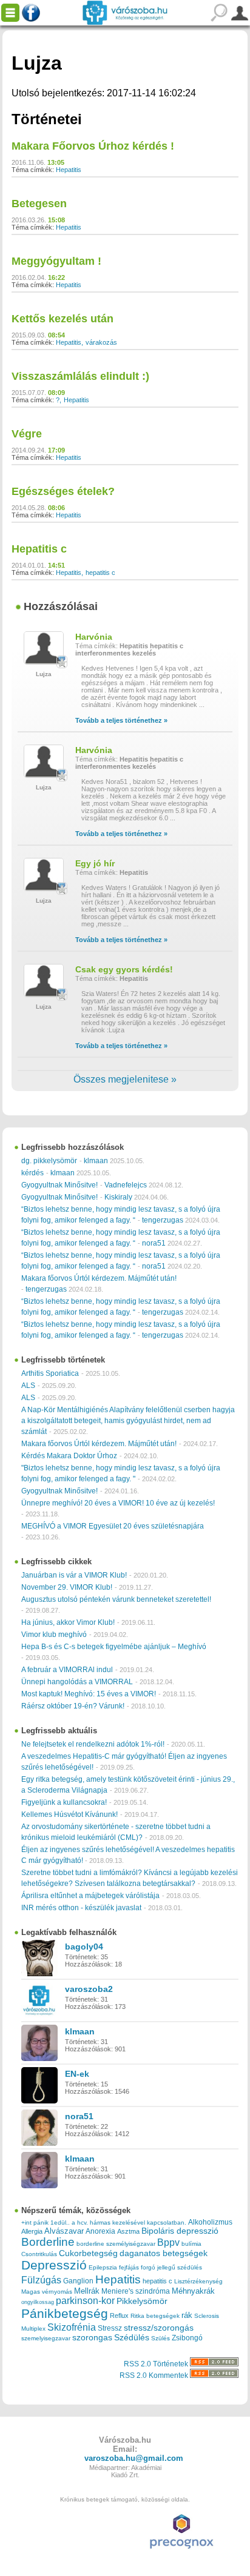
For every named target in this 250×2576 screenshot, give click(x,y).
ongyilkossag (38, 2302)
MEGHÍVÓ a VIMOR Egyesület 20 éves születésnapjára (113, 1526)
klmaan (96, 1161)
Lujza (44, 674)
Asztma (128, 2231)
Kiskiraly (118, 1197)
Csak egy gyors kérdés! (124, 969)
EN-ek (77, 2074)
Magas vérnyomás (47, 2292)
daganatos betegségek (164, 2253)
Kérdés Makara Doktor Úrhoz (69, 1456)
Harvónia (94, 637)
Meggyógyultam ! (56, 261)
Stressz (110, 2328)
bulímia (191, 2244)
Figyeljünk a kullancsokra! (64, 1802)
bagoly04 (84, 1947)
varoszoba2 (89, 1989)
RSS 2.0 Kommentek (155, 2375)
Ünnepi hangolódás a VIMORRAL (77, 1682)
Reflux (119, 2315)
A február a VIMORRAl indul (67, 1670)
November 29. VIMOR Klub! (67, 1587)
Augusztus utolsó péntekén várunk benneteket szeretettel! (116, 1599)
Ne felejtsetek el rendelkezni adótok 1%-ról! (93, 1744)
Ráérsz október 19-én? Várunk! (73, 1706)
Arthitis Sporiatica (50, 1373)
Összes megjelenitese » (125, 1079)
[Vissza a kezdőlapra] (125, 13)
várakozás (101, 342)
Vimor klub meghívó (54, 1635)
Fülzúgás (41, 2280)
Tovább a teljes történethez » (121, 720)
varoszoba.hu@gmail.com (134, 2458)
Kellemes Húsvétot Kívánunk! (69, 1814)
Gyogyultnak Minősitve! (59, 1185)
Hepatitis (69, 170)
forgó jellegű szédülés (171, 2267)
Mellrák (87, 2291)
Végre (27, 434)
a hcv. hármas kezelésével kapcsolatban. (129, 2222)
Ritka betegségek (155, 2316)
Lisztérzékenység (198, 2281)
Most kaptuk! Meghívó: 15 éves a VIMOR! (89, 1694)
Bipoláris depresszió (180, 2231)
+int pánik (35, 2222)
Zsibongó (187, 2338)
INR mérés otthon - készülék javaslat (81, 1908)
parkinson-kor (85, 2301)
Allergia (32, 2231)
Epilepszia (103, 2267)
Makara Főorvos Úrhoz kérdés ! (93, 146)
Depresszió (54, 2265)
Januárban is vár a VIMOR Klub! (74, 1575)
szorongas (92, 2338)
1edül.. (60, 2222)
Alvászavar (64, 2231)
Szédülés (132, 2338)
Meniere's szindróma (136, 2291)
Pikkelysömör (142, 2301)
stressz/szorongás (159, 2328)
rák (187, 2315)
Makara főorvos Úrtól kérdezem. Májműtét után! (99, 1278)
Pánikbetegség (65, 2314)
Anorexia (100, 2231)
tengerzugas (163, 1220)
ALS (28, 1386)
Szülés (160, 2338)
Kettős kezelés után (62, 319)
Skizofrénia (72, 2327)
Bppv (168, 2242)
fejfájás (129, 2267)
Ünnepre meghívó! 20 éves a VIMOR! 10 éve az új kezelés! (118, 1503)
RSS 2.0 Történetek (157, 2364)
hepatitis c (100, 573)
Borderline (48, 2242)
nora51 (154, 1243)
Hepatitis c (39, 549)
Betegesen (39, 204)
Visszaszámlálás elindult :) (80, 376)
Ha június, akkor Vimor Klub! (68, 1622)
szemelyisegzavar (46, 2338)
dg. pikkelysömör (49, 1161)
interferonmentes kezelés (116, 653)
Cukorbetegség (88, 2253)
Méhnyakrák (193, 2291)
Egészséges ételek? (63, 491)
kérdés (32, 1173)
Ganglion (78, 2281)
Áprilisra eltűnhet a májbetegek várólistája (90, 1896)
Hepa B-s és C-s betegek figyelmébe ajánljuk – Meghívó (114, 1647)
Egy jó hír (95, 863)
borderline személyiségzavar (116, 2244)
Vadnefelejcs (126, 1185)
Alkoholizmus (210, 2222)
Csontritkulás (39, 2254)
